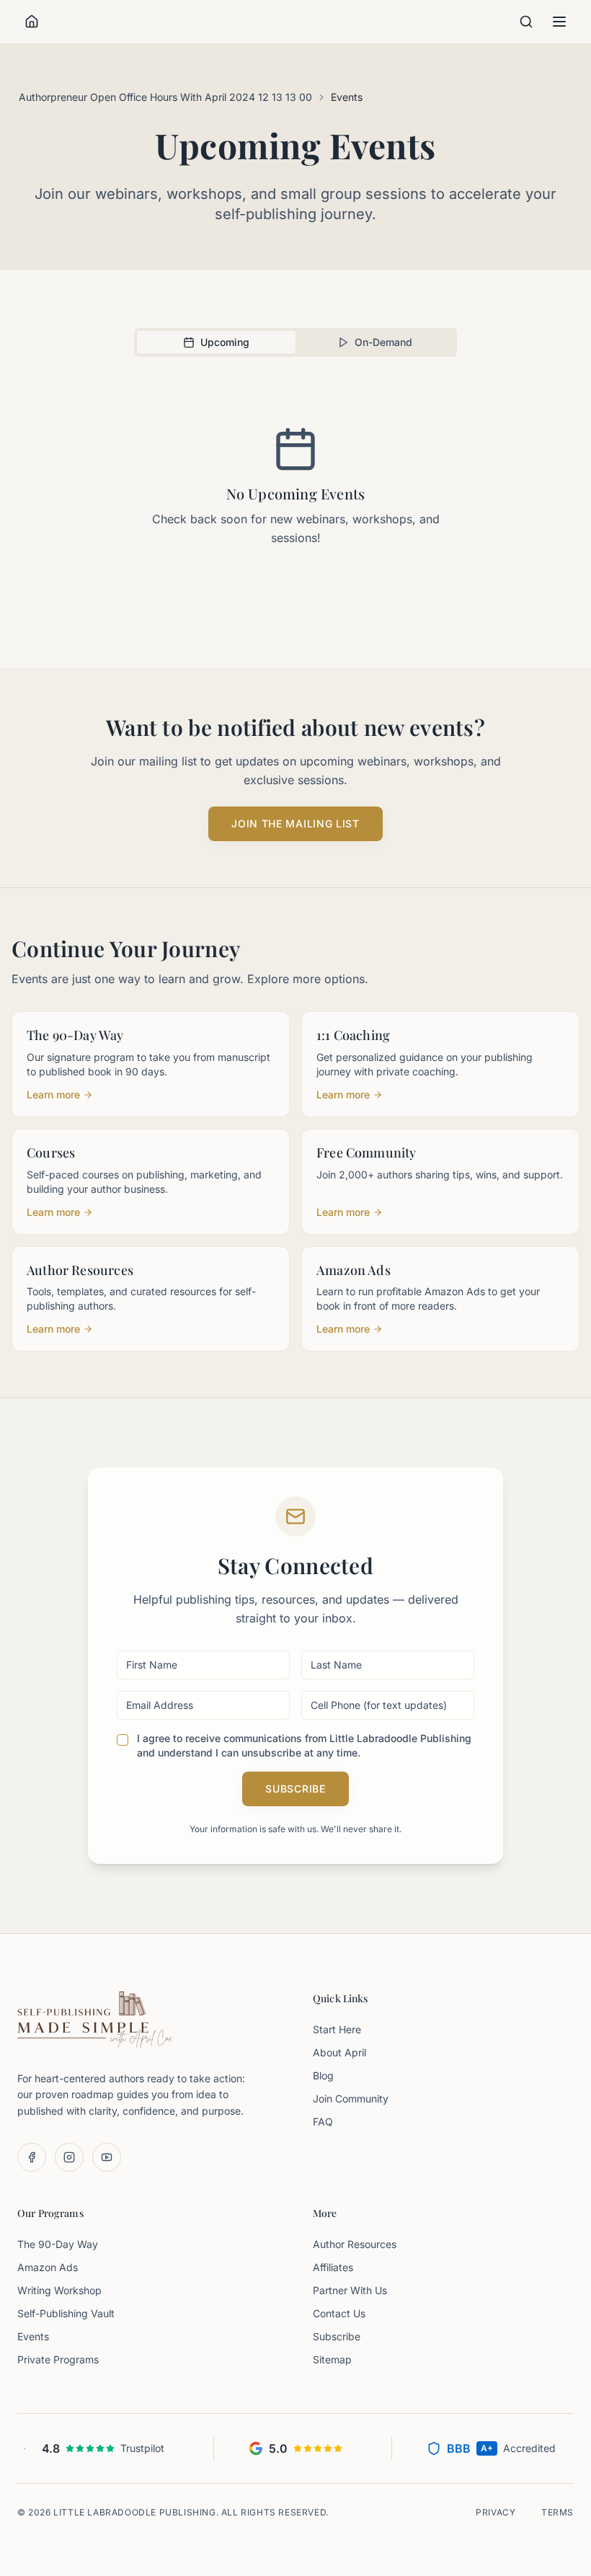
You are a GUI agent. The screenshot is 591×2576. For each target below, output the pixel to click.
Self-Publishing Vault (66, 2313)
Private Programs (58, 2359)
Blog (323, 2075)
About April (339, 2052)
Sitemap (332, 2359)
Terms (557, 2512)
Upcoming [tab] (225, 342)
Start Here (337, 2029)
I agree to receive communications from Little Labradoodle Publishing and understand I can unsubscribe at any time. (304, 1745)
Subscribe (295, 1789)
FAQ (323, 2122)
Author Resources (355, 2244)
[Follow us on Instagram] (69, 2157)
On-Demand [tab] (383, 342)
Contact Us (339, 2313)
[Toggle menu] (559, 22)
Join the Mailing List (295, 823)
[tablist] (295, 342)
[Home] (32, 22)
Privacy (496, 2512)
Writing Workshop (59, 2290)
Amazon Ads (48, 2267)
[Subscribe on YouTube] (107, 2157)
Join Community (351, 2098)
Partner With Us (350, 2290)
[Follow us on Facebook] (32, 2157)
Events (33, 2336)
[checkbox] (123, 1740)
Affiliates (333, 2267)
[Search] (526, 22)
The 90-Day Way (58, 2244)
